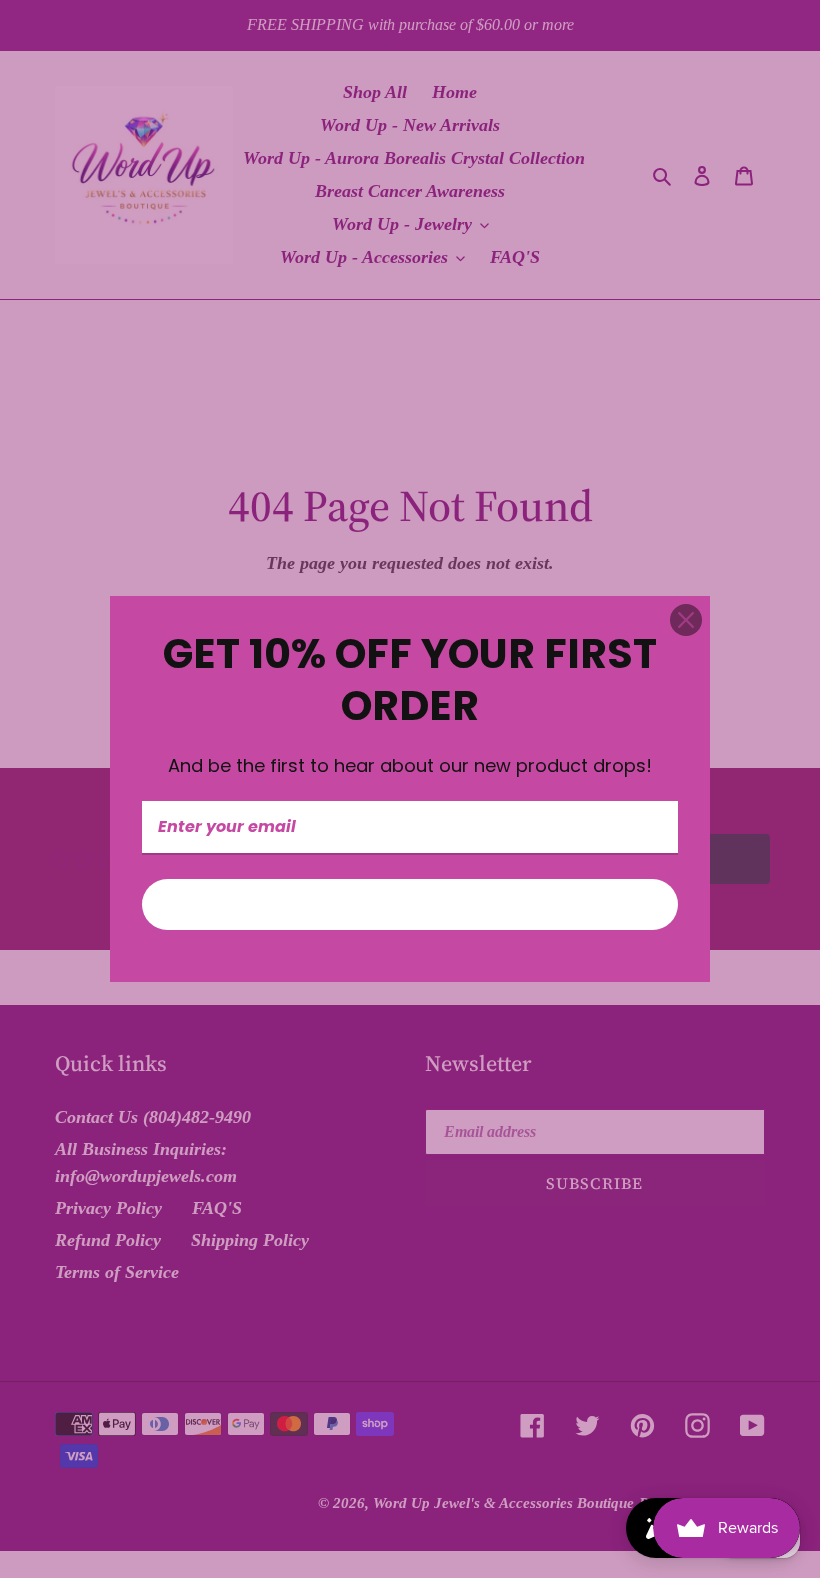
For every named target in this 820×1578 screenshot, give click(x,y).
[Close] (686, 620)
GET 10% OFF (410, 904)
